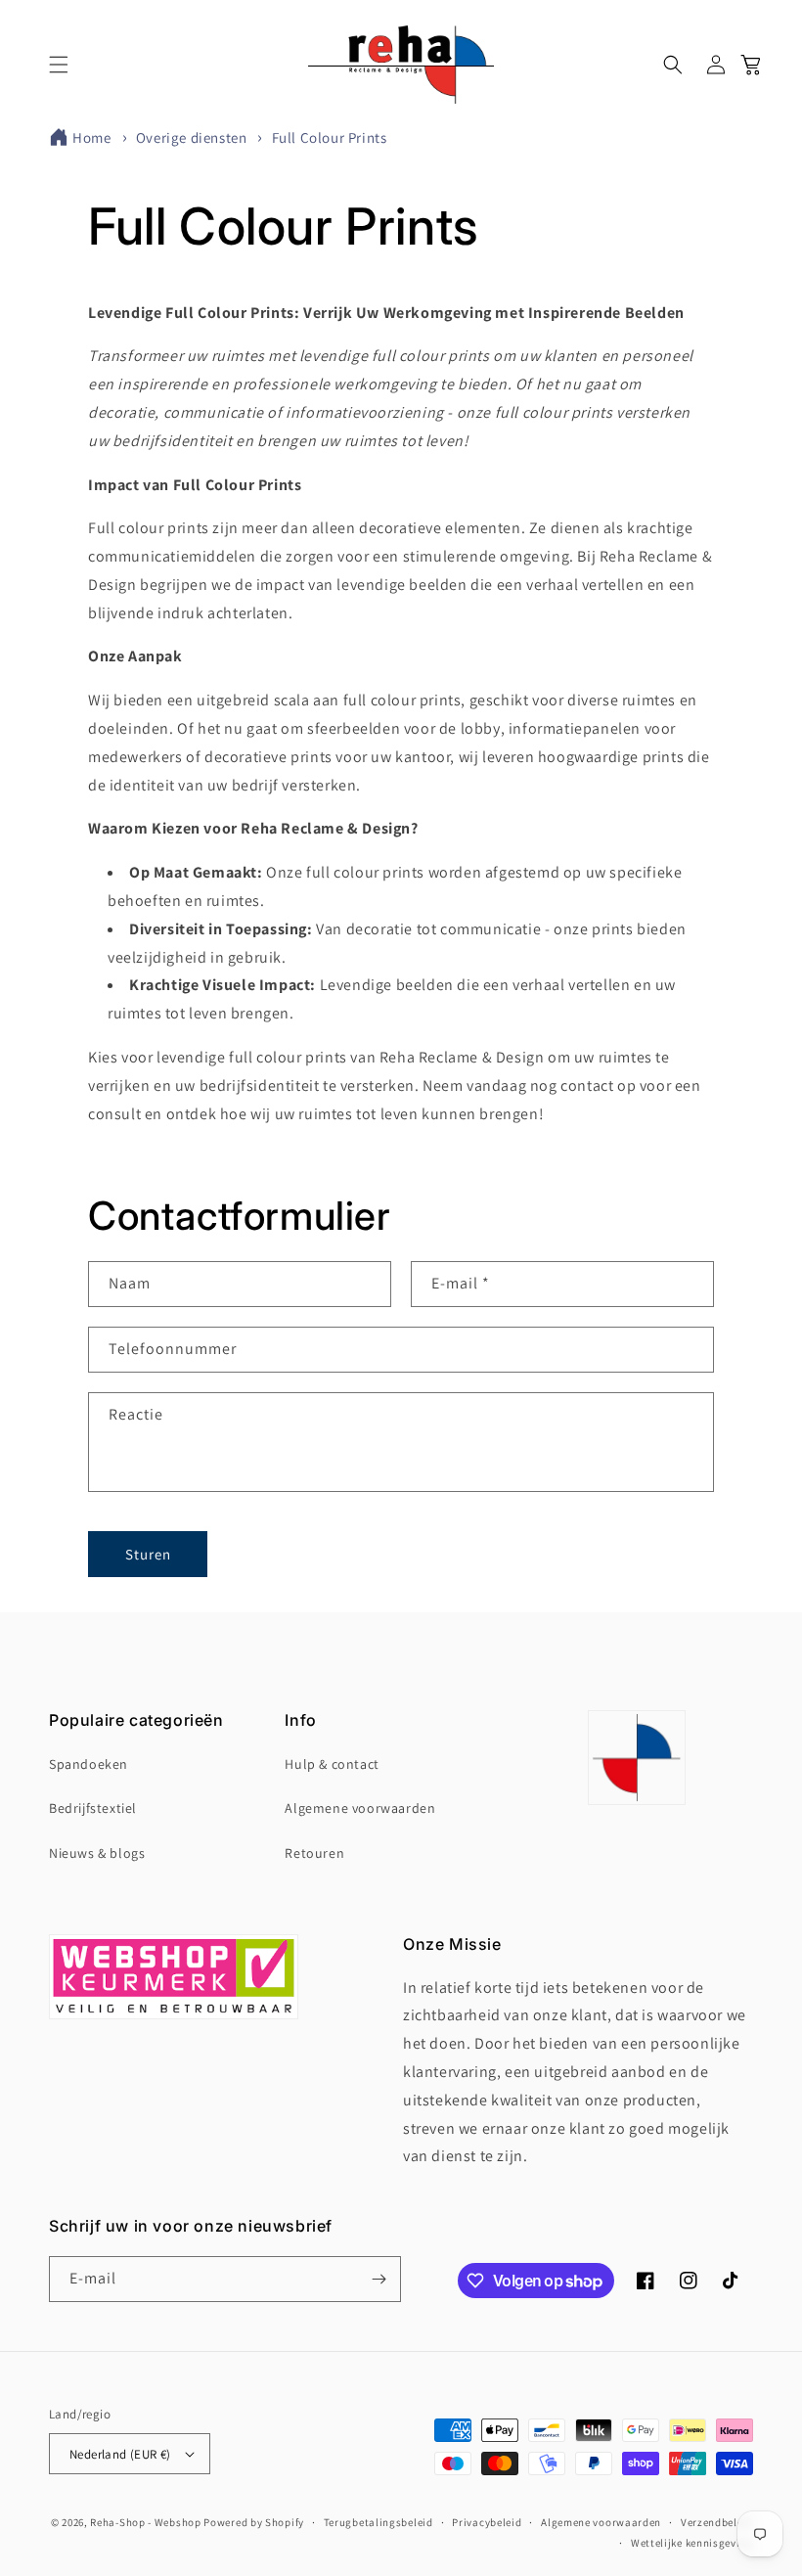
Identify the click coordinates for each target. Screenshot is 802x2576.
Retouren (314, 1853)
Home (91, 137)
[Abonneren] (379, 2279)
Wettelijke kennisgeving (692, 2543)
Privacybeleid (487, 2522)
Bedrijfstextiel (93, 1808)
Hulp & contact (332, 1764)
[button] (59, 65)
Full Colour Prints (330, 137)
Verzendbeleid (717, 2522)
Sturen (148, 1554)
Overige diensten (193, 137)
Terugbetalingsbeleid (379, 2522)
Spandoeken (89, 1764)
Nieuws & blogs (97, 1853)
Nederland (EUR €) (120, 2454)
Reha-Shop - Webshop (145, 2522)
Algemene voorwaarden (360, 1808)
